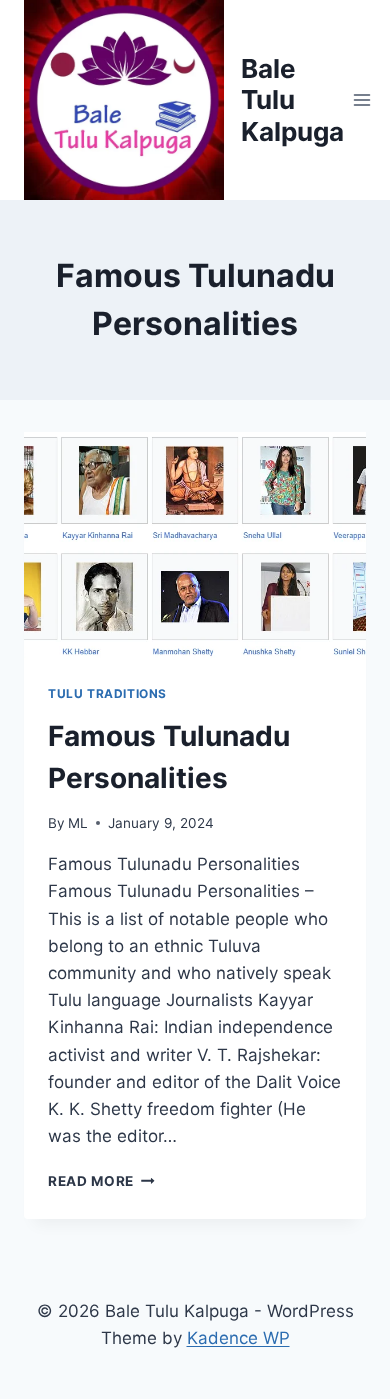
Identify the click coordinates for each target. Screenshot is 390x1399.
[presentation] (195, 546)
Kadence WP (238, 1338)
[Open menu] (362, 99)
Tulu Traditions (107, 693)
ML (78, 823)
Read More (101, 1181)
